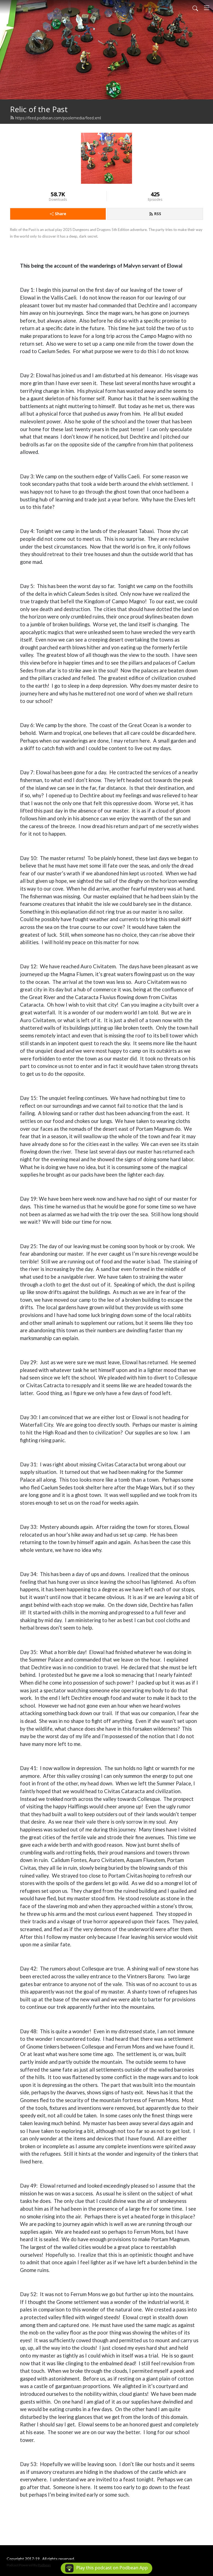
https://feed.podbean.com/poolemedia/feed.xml (58, 118)
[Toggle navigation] (207, 8)
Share (61, 214)
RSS (158, 214)
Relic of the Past (39, 109)
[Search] (195, 8)
